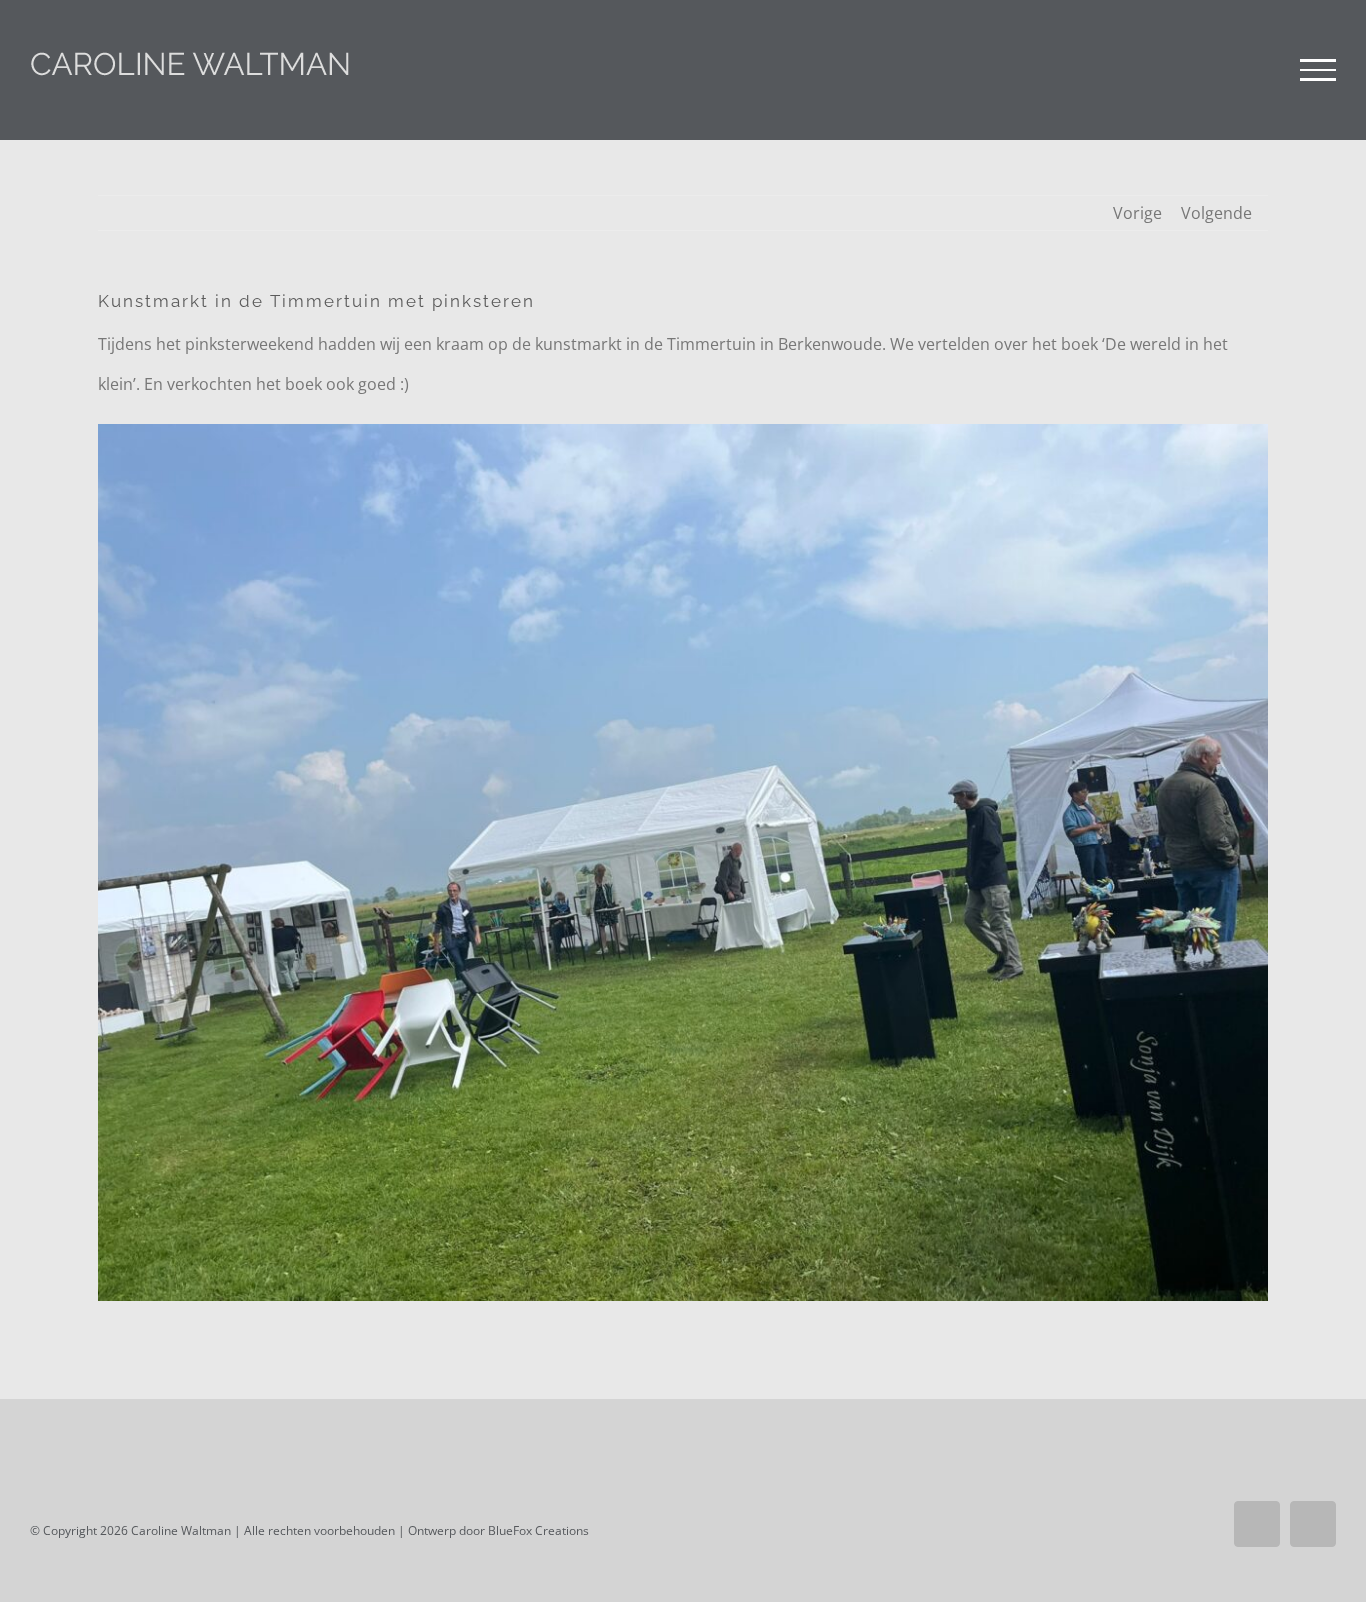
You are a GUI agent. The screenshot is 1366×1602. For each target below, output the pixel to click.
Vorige (1137, 213)
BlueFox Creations (538, 1530)
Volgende (1216, 213)
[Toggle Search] (1249, 69)
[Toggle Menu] (1318, 70)
